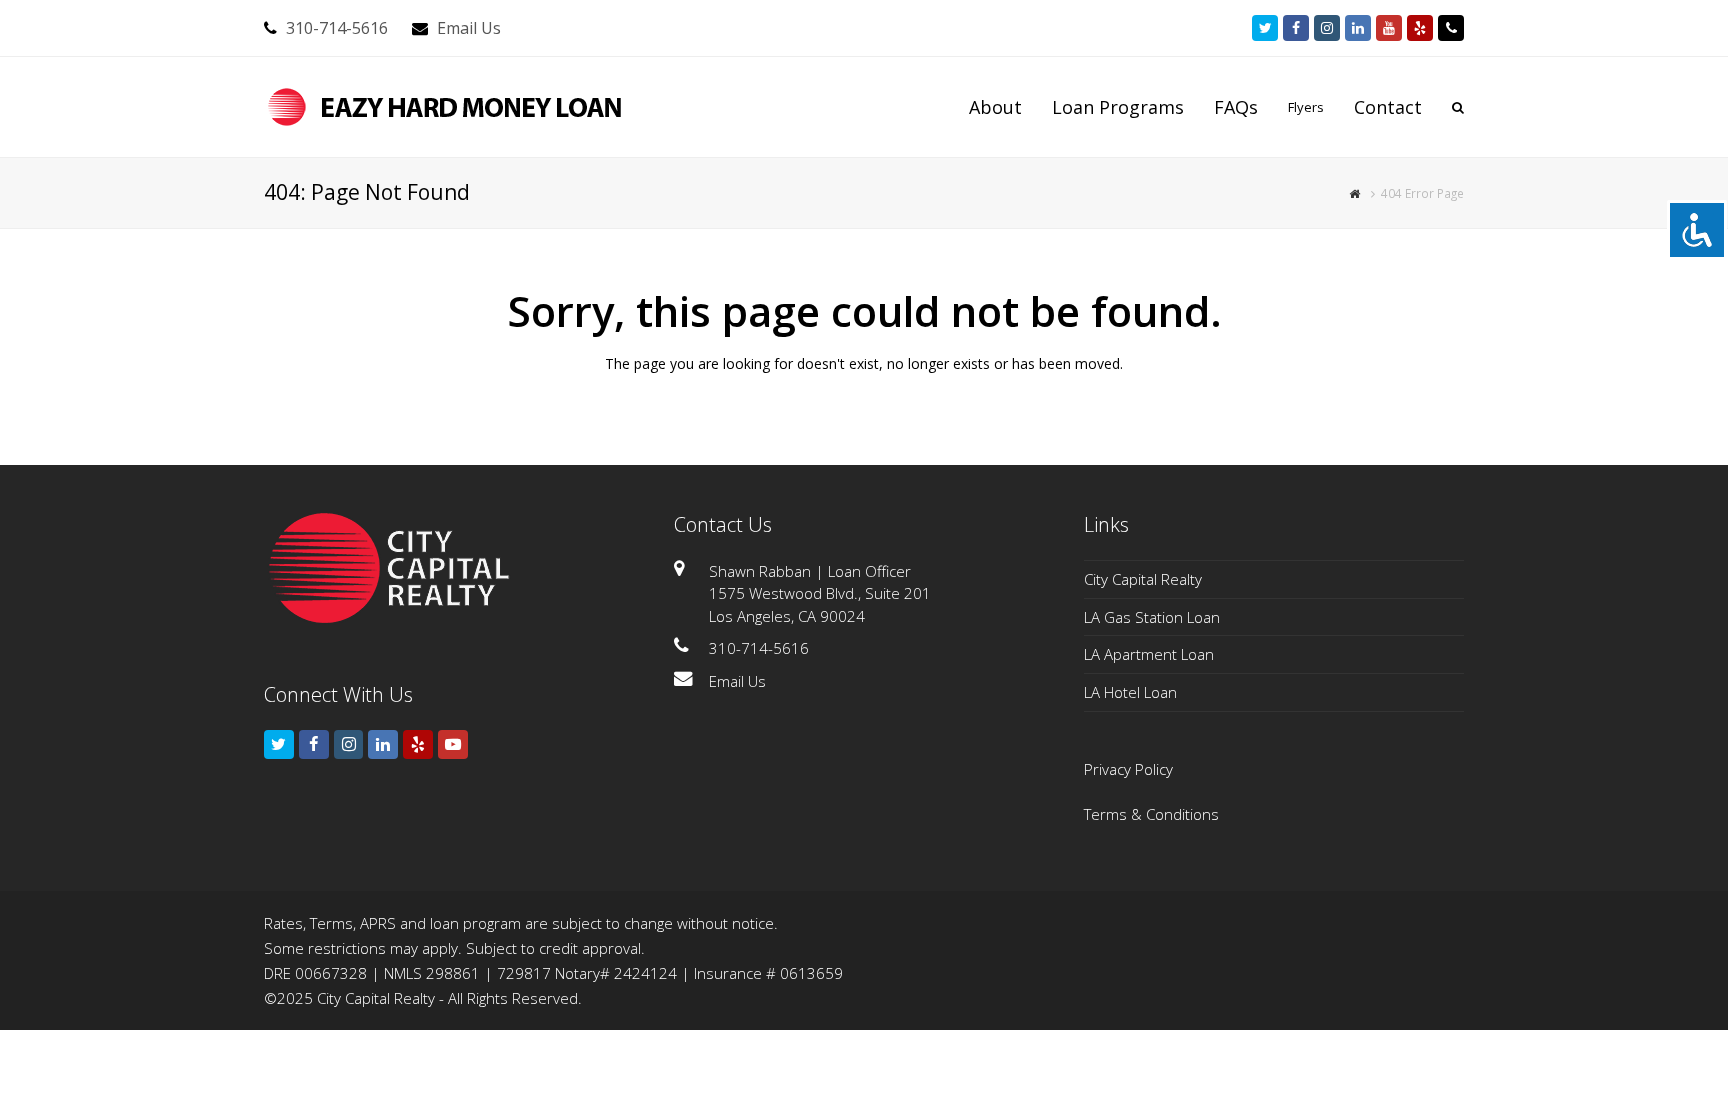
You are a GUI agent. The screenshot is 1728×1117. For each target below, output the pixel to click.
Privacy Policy (1128, 769)
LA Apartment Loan (1149, 654)
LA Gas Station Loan (1152, 617)
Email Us (469, 28)
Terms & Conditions (1151, 814)
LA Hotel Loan (1130, 692)
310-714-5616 (337, 28)
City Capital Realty (1143, 579)
